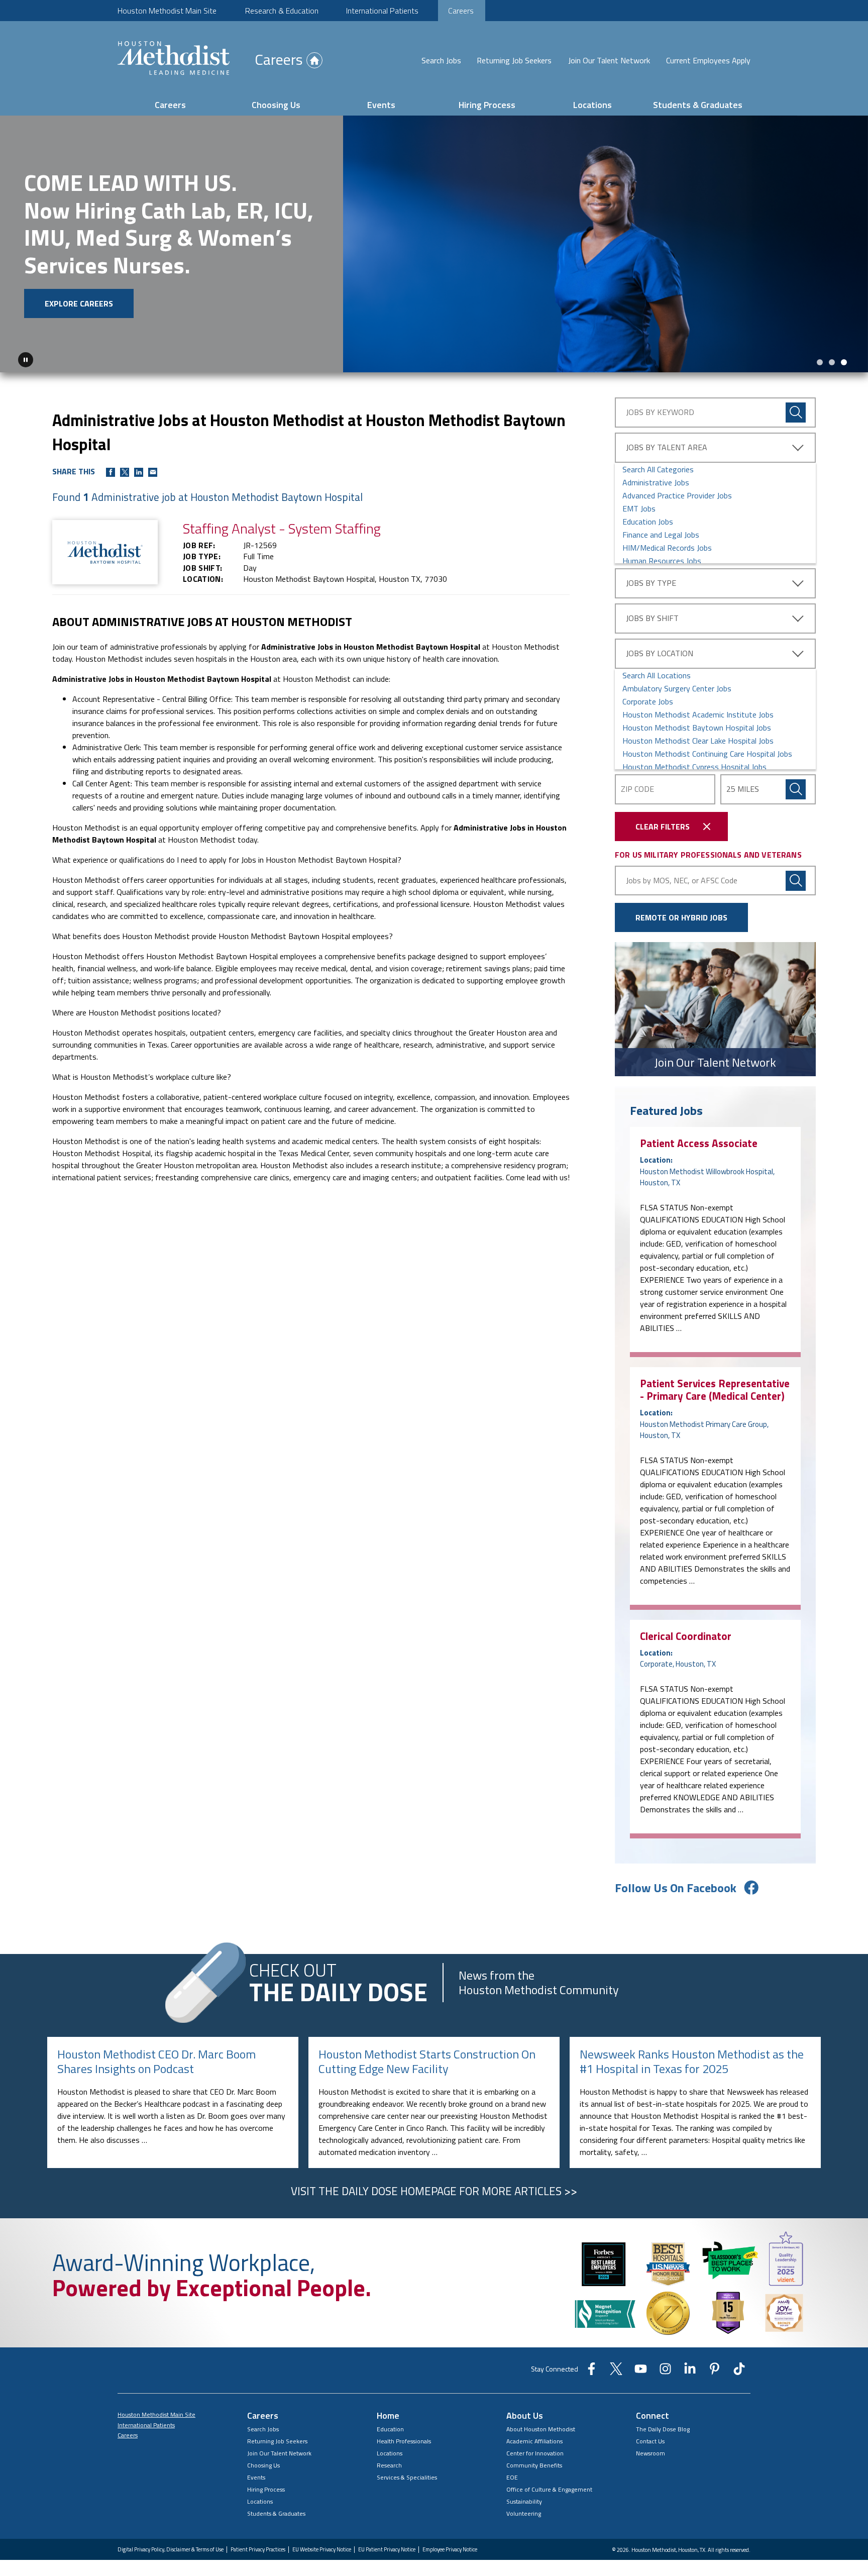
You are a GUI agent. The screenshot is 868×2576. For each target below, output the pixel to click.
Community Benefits (534, 2463)
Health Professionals (404, 2439)
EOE (512, 2475)
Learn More (87, 282)
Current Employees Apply (708, 60)
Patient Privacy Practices (258, 2547)
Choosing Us (276, 105)
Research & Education (282, 11)
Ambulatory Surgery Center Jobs (677, 686)
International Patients (382, 11)
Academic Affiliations (534, 2439)
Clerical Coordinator (686, 1633)
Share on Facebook (111, 470)
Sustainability (524, 2499)
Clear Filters (663, 824)
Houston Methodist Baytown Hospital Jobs (697, 725)
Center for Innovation (535, 2451)
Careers (461, 11)
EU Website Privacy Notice (322, 2547)
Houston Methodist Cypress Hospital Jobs (694, 764)
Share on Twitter (125, 470)
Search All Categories (658, 467)
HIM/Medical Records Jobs (667, 545)
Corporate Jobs (648, 699)
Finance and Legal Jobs (661, 532)
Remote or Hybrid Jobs (681, 915)
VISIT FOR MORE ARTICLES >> (434, 2189)
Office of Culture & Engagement (549, 2487)
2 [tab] (832, 360)
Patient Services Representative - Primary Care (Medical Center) (715, 1387)
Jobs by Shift (652, 615)
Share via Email (153, 470)
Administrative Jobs (656, 480)
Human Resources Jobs (662, 558)
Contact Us (650, 2439)
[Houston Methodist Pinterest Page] (715, 2369)
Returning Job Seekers (514, 60)
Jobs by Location (660, 651)
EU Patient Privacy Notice (387, 2547)
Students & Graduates (698, 105)
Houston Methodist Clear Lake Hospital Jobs (698, 738)
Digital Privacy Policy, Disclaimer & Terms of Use (171, 2547)
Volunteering (524, 2511)
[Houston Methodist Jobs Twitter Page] (616, 2369)
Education (390, 2427)
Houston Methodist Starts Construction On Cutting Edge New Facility (427, 2059)
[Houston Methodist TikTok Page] (739, 2369)
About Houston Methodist (541, 2427)
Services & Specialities (407, 2475)
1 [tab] (820, 360)
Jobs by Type (651, 580)
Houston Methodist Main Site (167, 11)
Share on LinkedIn (139, 470)
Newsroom (650, 2451)
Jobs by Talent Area (667, 445)
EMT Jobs (639, 506)
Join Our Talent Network (609, 60)
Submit (796, 787)
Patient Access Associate (699, 1141)
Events (381, 105)
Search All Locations (657, 673)
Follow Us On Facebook (676, 1885)
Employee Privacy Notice (450, 2547)
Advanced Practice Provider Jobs (677, 493)
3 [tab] (844, 360)
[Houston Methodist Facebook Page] (591, 2369)
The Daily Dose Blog (663, 2427)
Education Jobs (648, 519)
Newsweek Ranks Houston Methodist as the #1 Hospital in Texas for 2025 (692, 2059)
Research (389, 2463)
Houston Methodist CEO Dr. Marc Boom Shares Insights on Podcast (156, 2059)
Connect (653, 2413)
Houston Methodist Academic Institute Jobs (698, 712)
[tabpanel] (434, 243)
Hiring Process (487, 105)
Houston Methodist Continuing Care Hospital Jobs (707, 751)
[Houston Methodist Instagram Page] (665, 2369)
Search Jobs (441, 60)
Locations (592, 105)
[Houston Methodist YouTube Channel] (641, 2369)
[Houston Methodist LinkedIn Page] (690, 2369)
